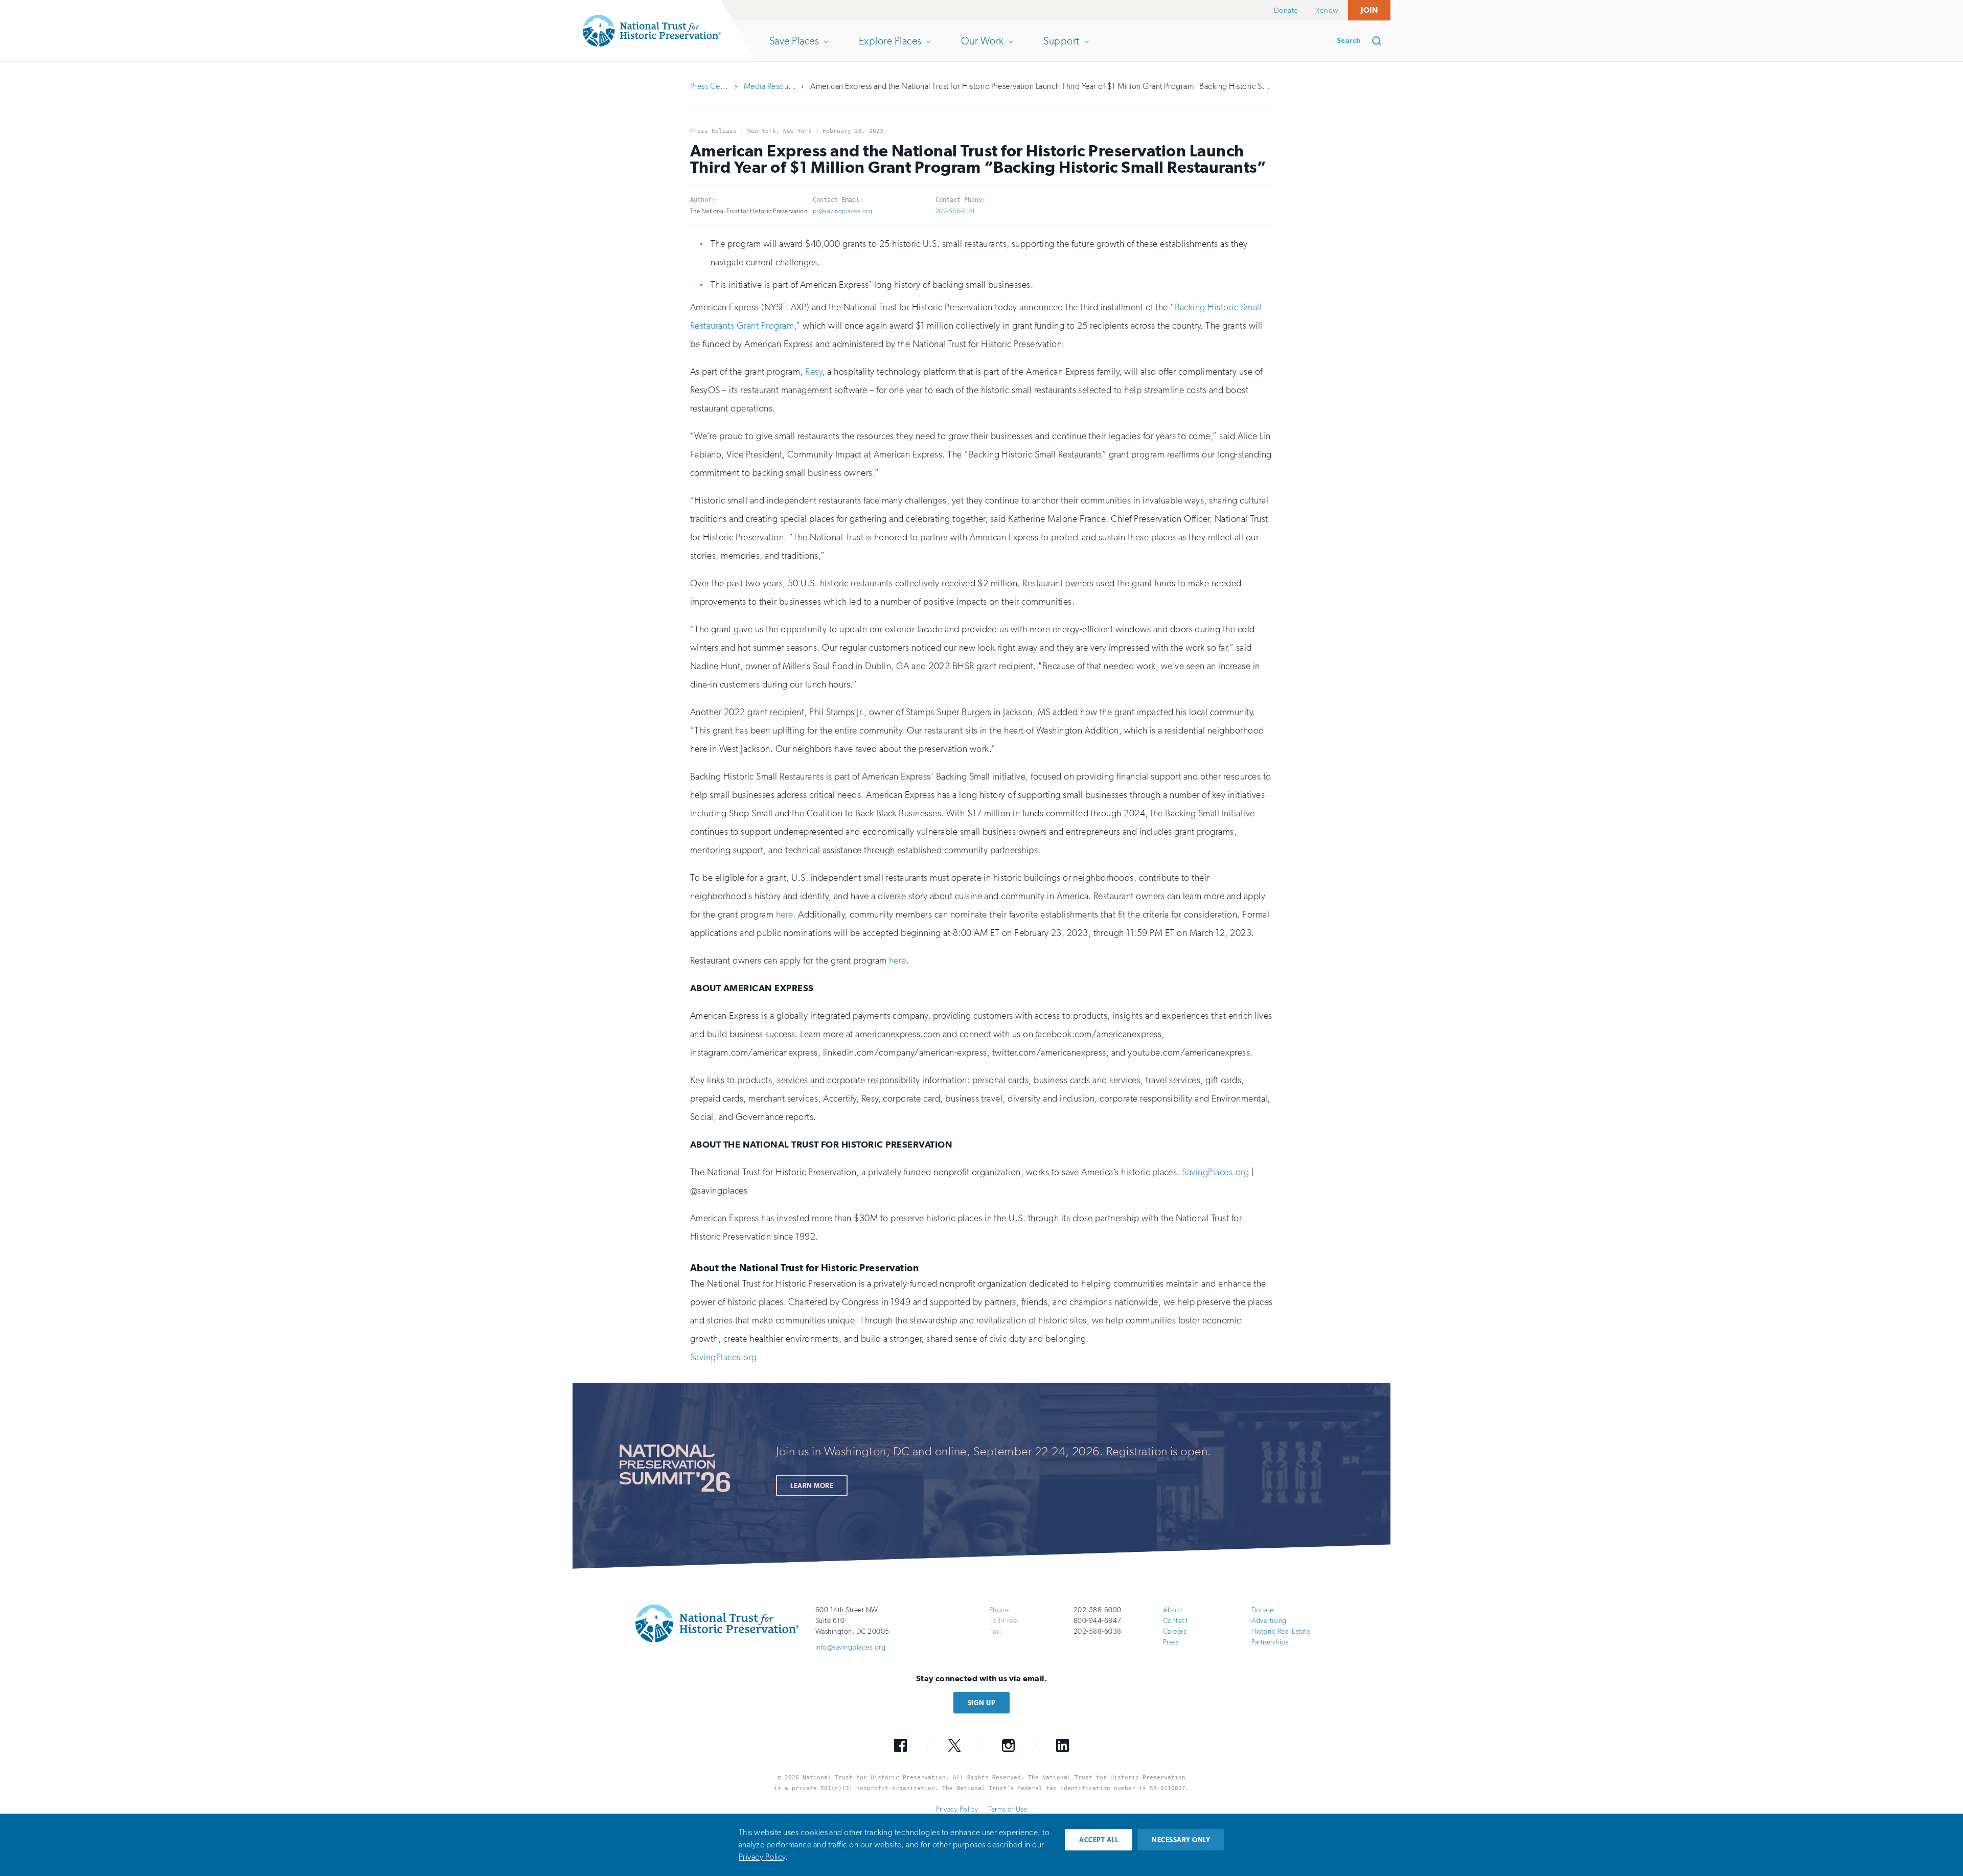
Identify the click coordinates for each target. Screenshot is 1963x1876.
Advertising (1269, 1621)
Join (1369, 10)
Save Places (794, 48)
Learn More (812, 1486)
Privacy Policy (957, 1809)
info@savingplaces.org (850, 1647)
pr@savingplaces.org (842, 211)
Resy (814, 372)
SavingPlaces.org (1215, 1172)
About (1173, 1610)
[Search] (1380, 41)
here (785, 914)
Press (1171, 1642)
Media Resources (773, 86)
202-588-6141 (955, 211)
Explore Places (890, 48)
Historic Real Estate (1281, 1631)
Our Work (982, 48)
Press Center (712, 86)
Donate (1286, 10)
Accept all (1099, 1840)
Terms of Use (1008, 1809)
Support (1061, 48)
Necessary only (1181, 1840)
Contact (1175, 1621)
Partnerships (1270, 1642)
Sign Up (981, 1703)
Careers (1174, 1631)
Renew (1327, 10)
